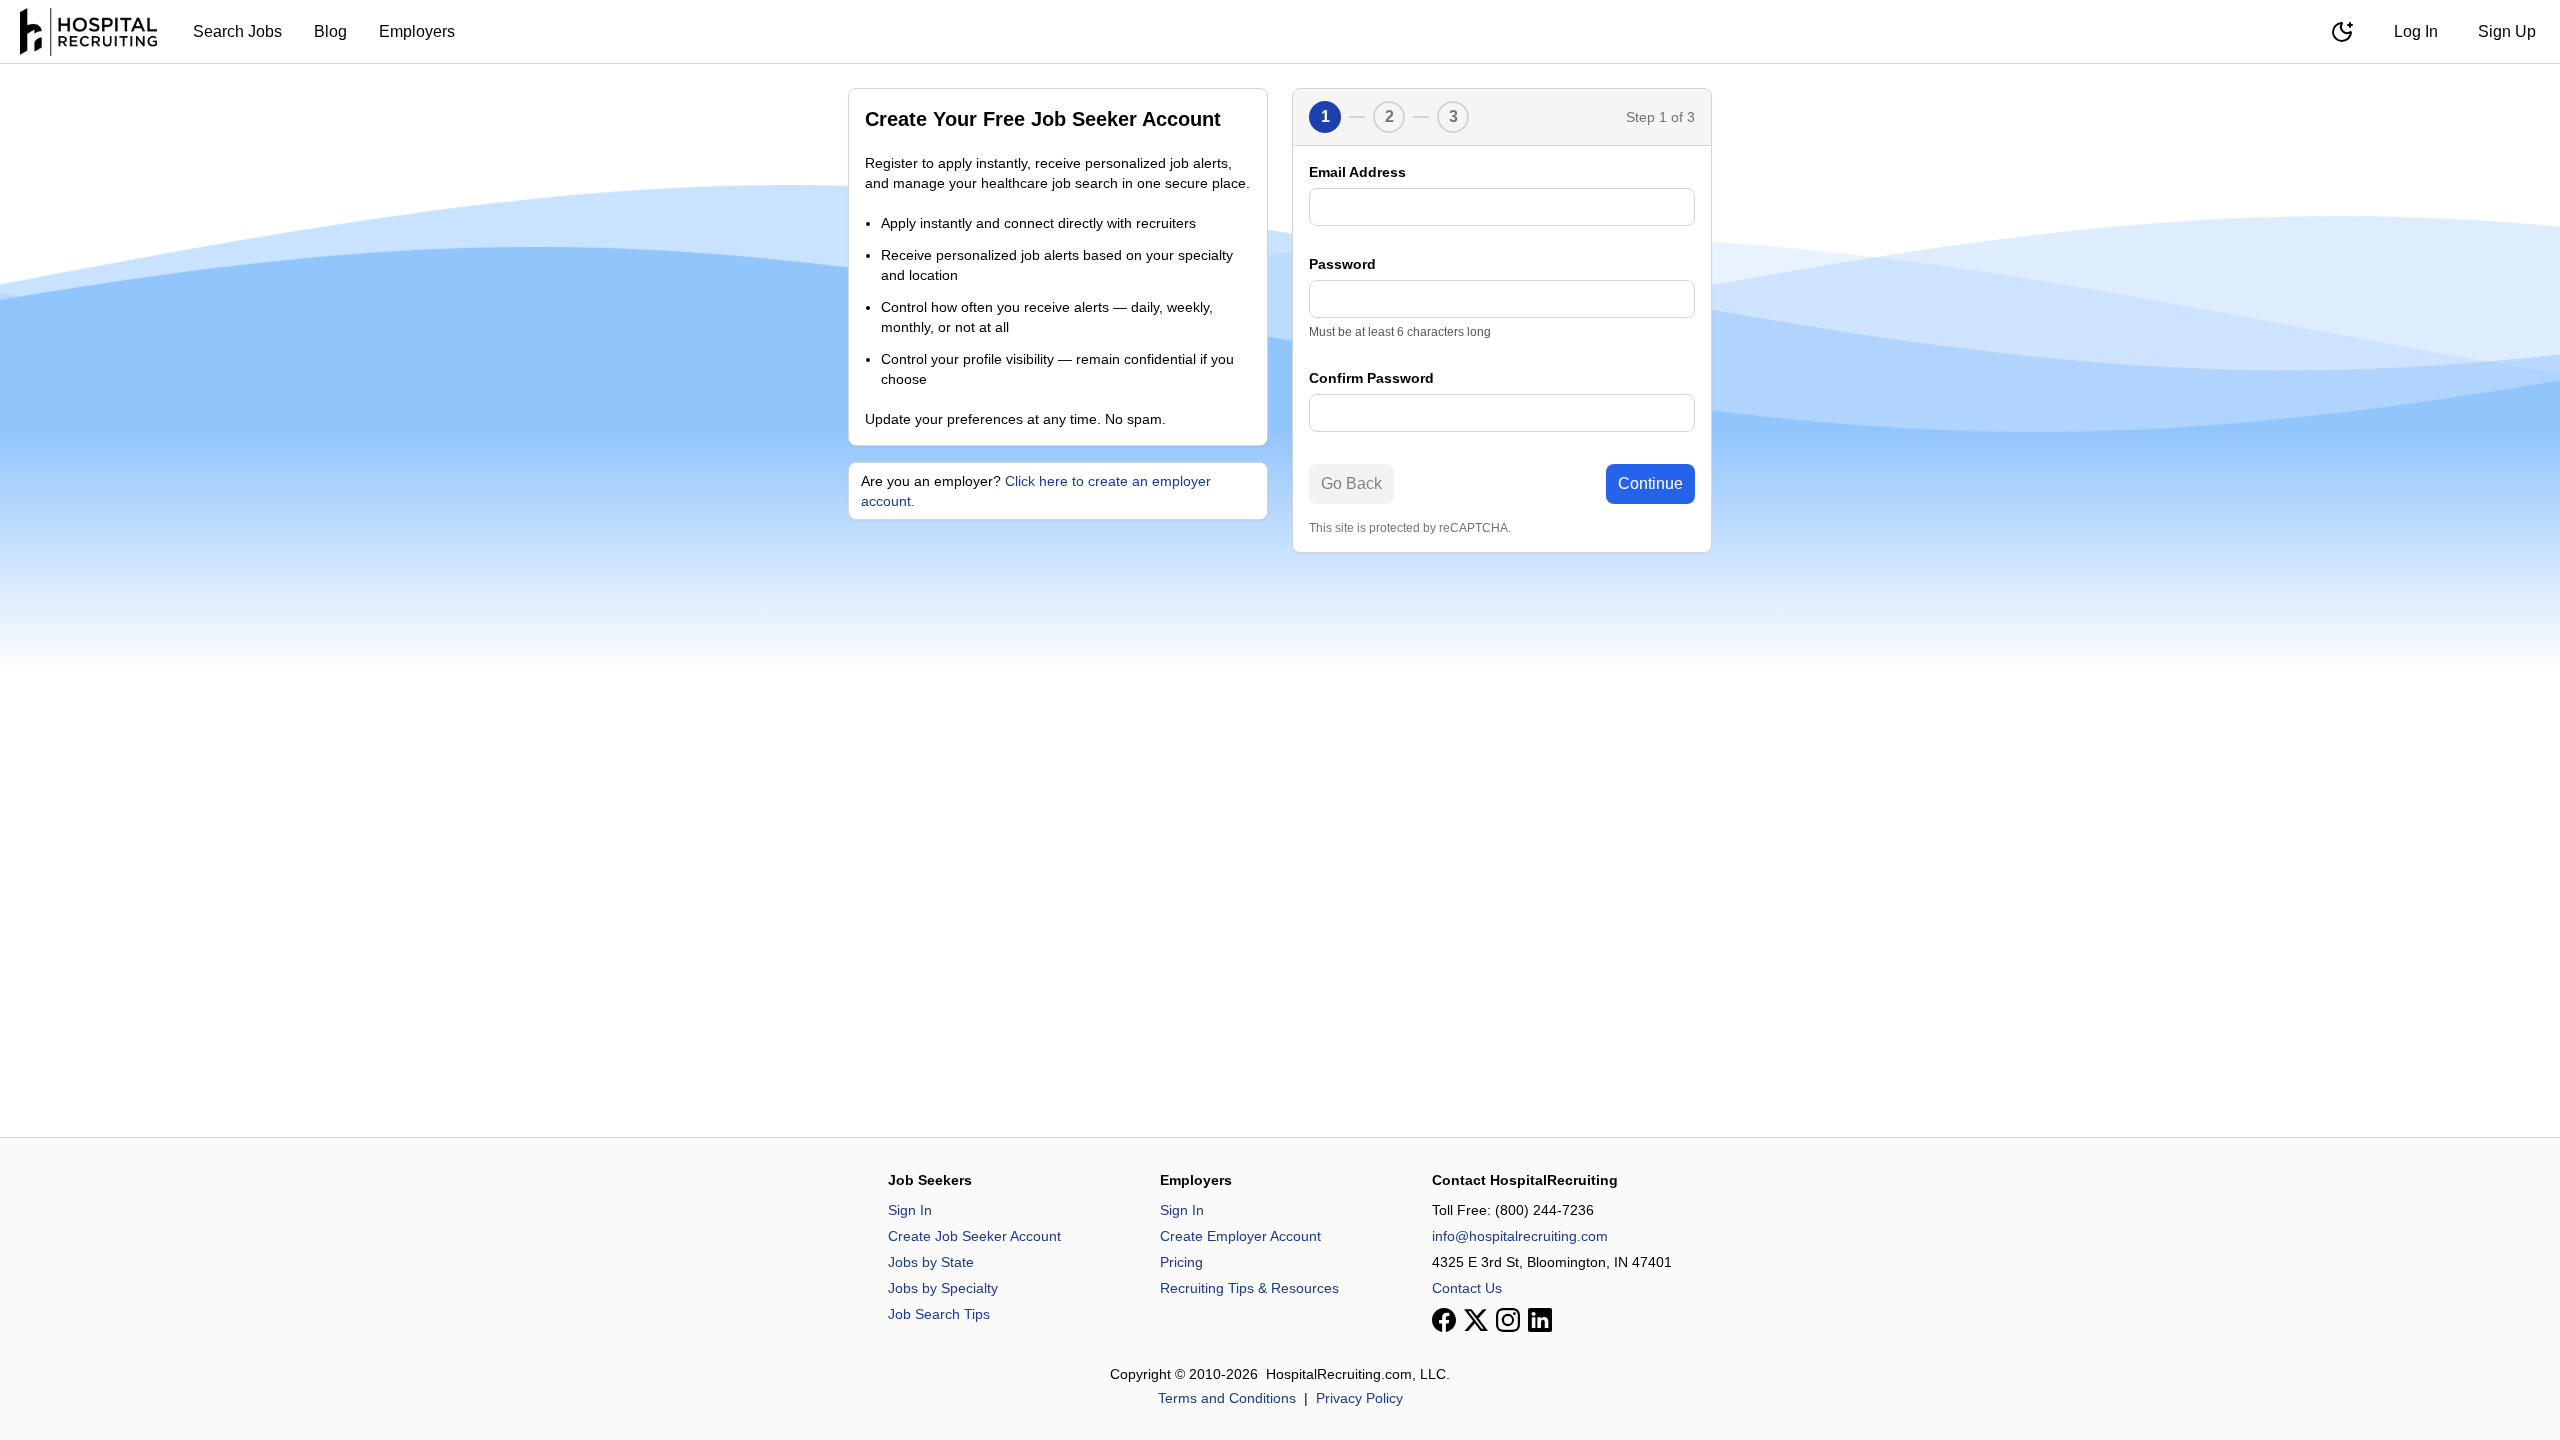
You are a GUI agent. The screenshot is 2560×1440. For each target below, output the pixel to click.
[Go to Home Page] (88, 32)
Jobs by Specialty (943, 1288)
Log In (2416, 31)
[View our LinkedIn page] (1540, 1320)
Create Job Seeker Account (974, 1236)
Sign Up (2507, 31)
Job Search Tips (939, 1314)
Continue (1650, 483)
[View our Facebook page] (1444, 1320)
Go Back (1351, 483)
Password (1342, 264)
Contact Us (1467, 1288)
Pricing (1181, 1262)
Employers (417, 31)
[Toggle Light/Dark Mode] (2342, 32)
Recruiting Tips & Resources (1249, 1288)
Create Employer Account (1240, 1236)
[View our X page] (1476, 1320)
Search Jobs (237, 31)
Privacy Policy (1359, 1398)
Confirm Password (1371, 378)
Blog (330, 31)
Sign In (910, 1210)
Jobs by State (931, 1262)
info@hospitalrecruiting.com (1520, 1236)
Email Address (1357, 172)
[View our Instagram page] (1508, 1320)
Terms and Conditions (1227, 1398)
